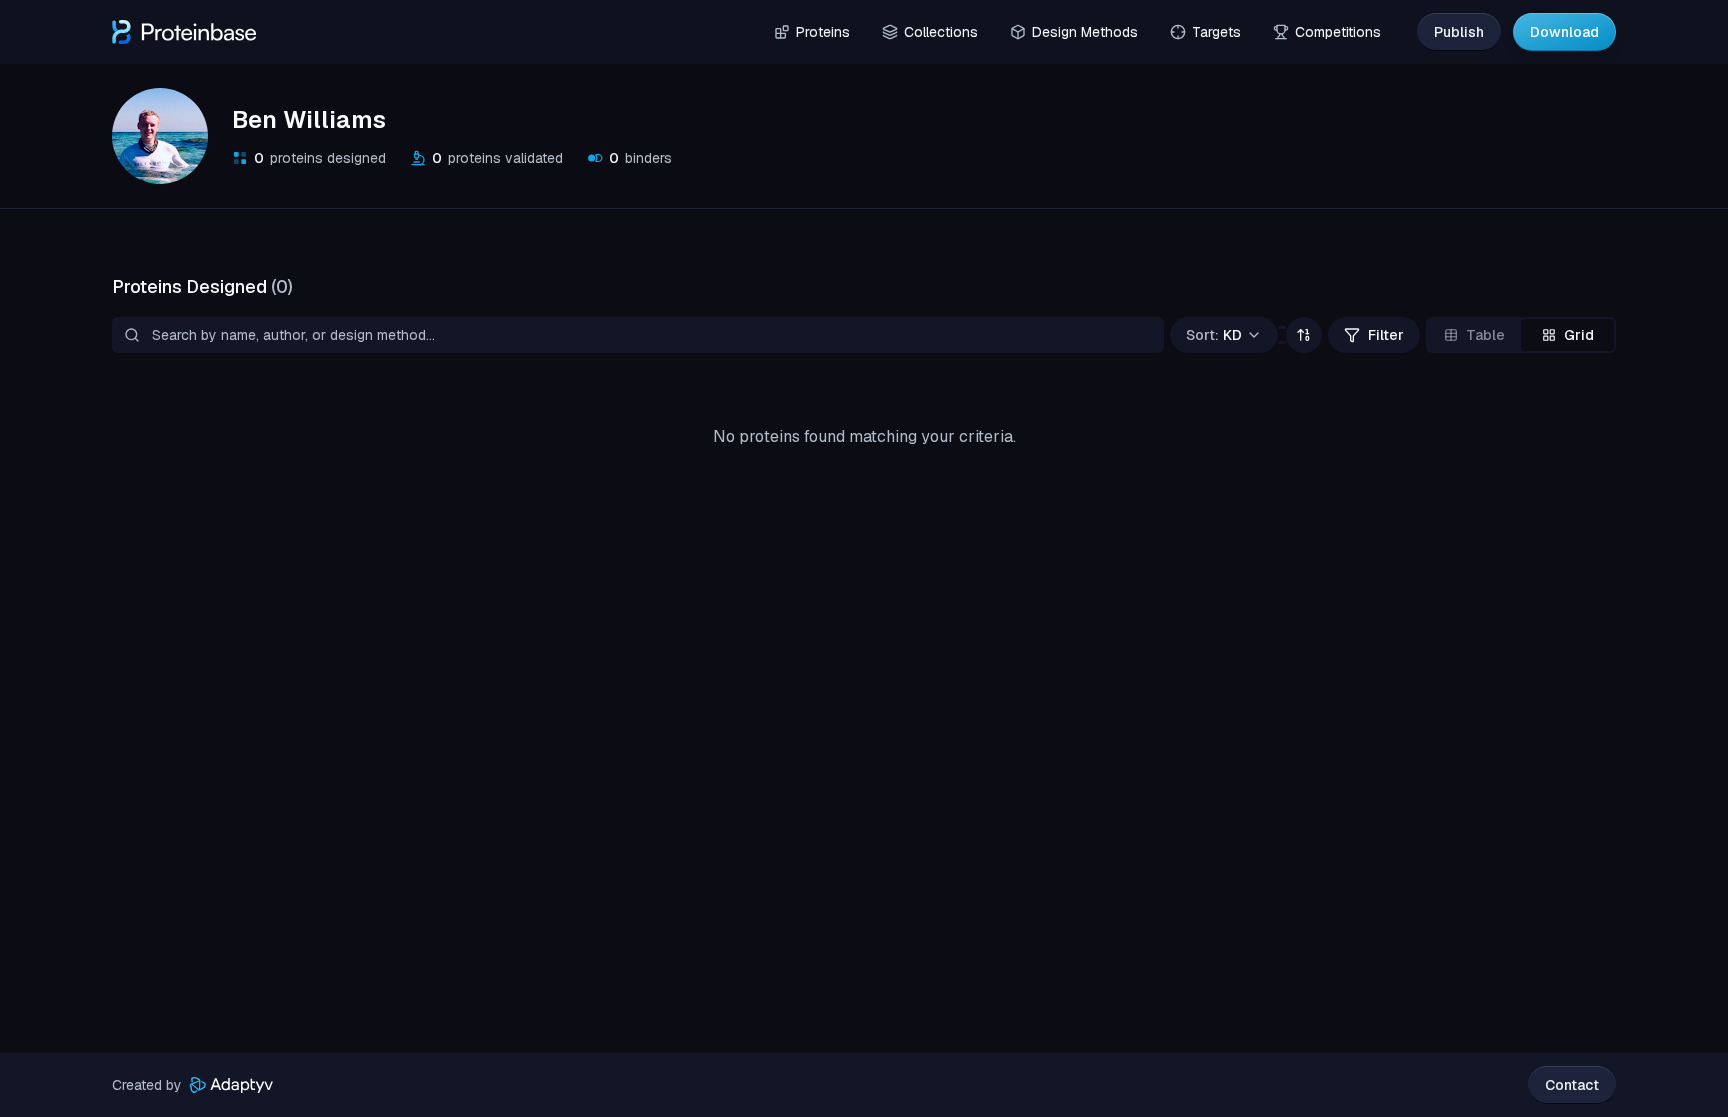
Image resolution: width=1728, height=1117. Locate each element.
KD (1214, 335)
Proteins (823, 32)
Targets (1216, 32)
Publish (1459, 32)
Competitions (1338, 32)
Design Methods (1085, 32)
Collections (941, 32)
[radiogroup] (1521, 335)
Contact (1572, 1085)
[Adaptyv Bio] (231, 1085)
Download (1564, 32)
